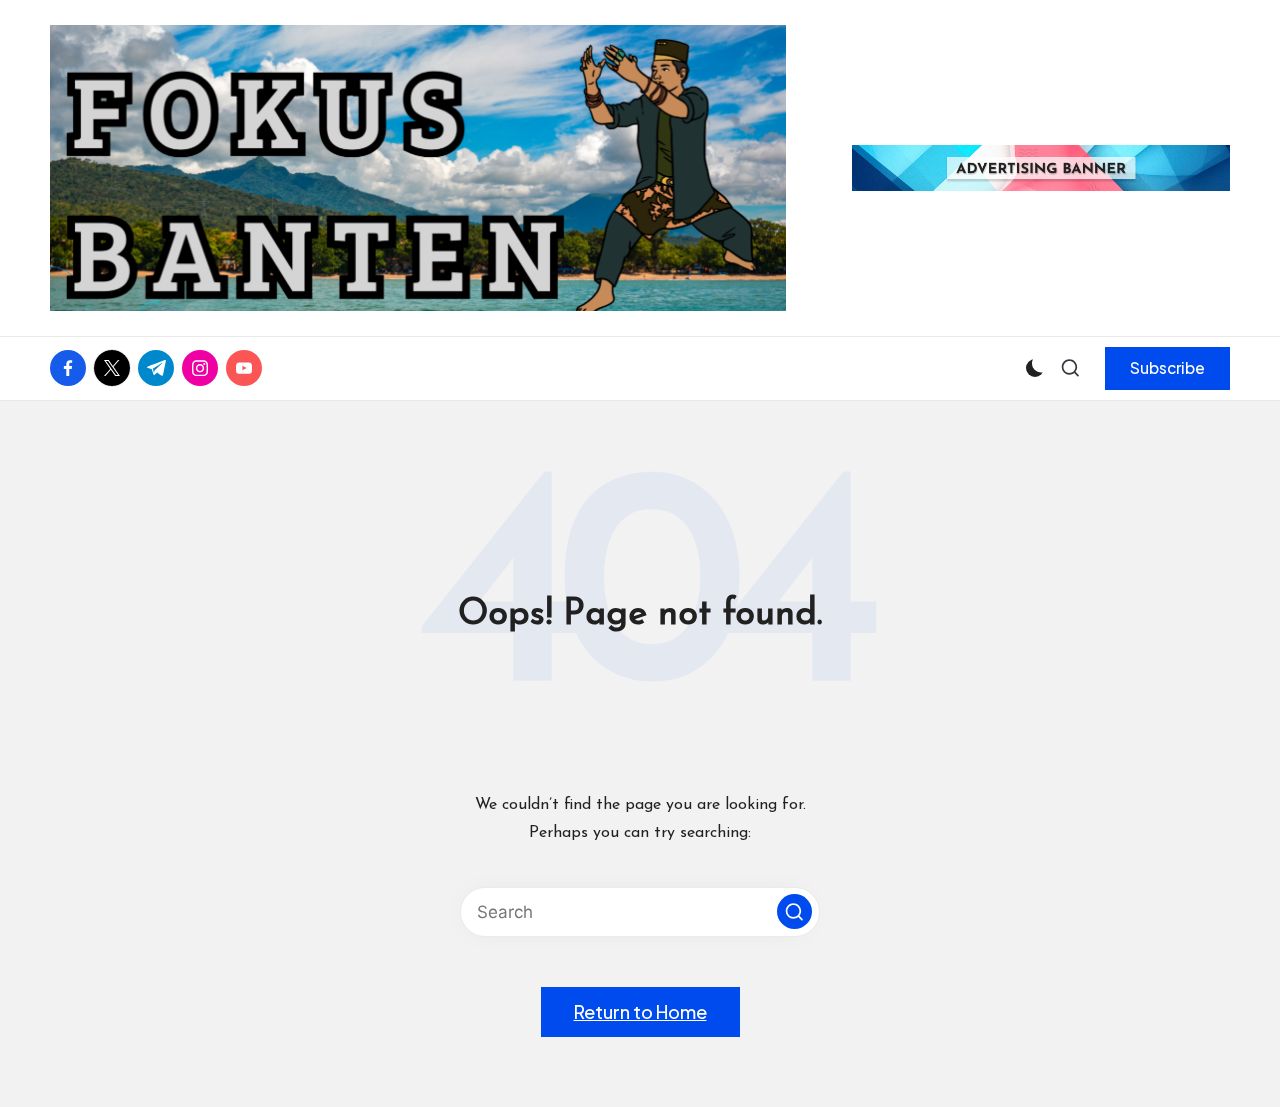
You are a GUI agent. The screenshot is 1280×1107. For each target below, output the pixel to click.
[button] (1167, 368)
